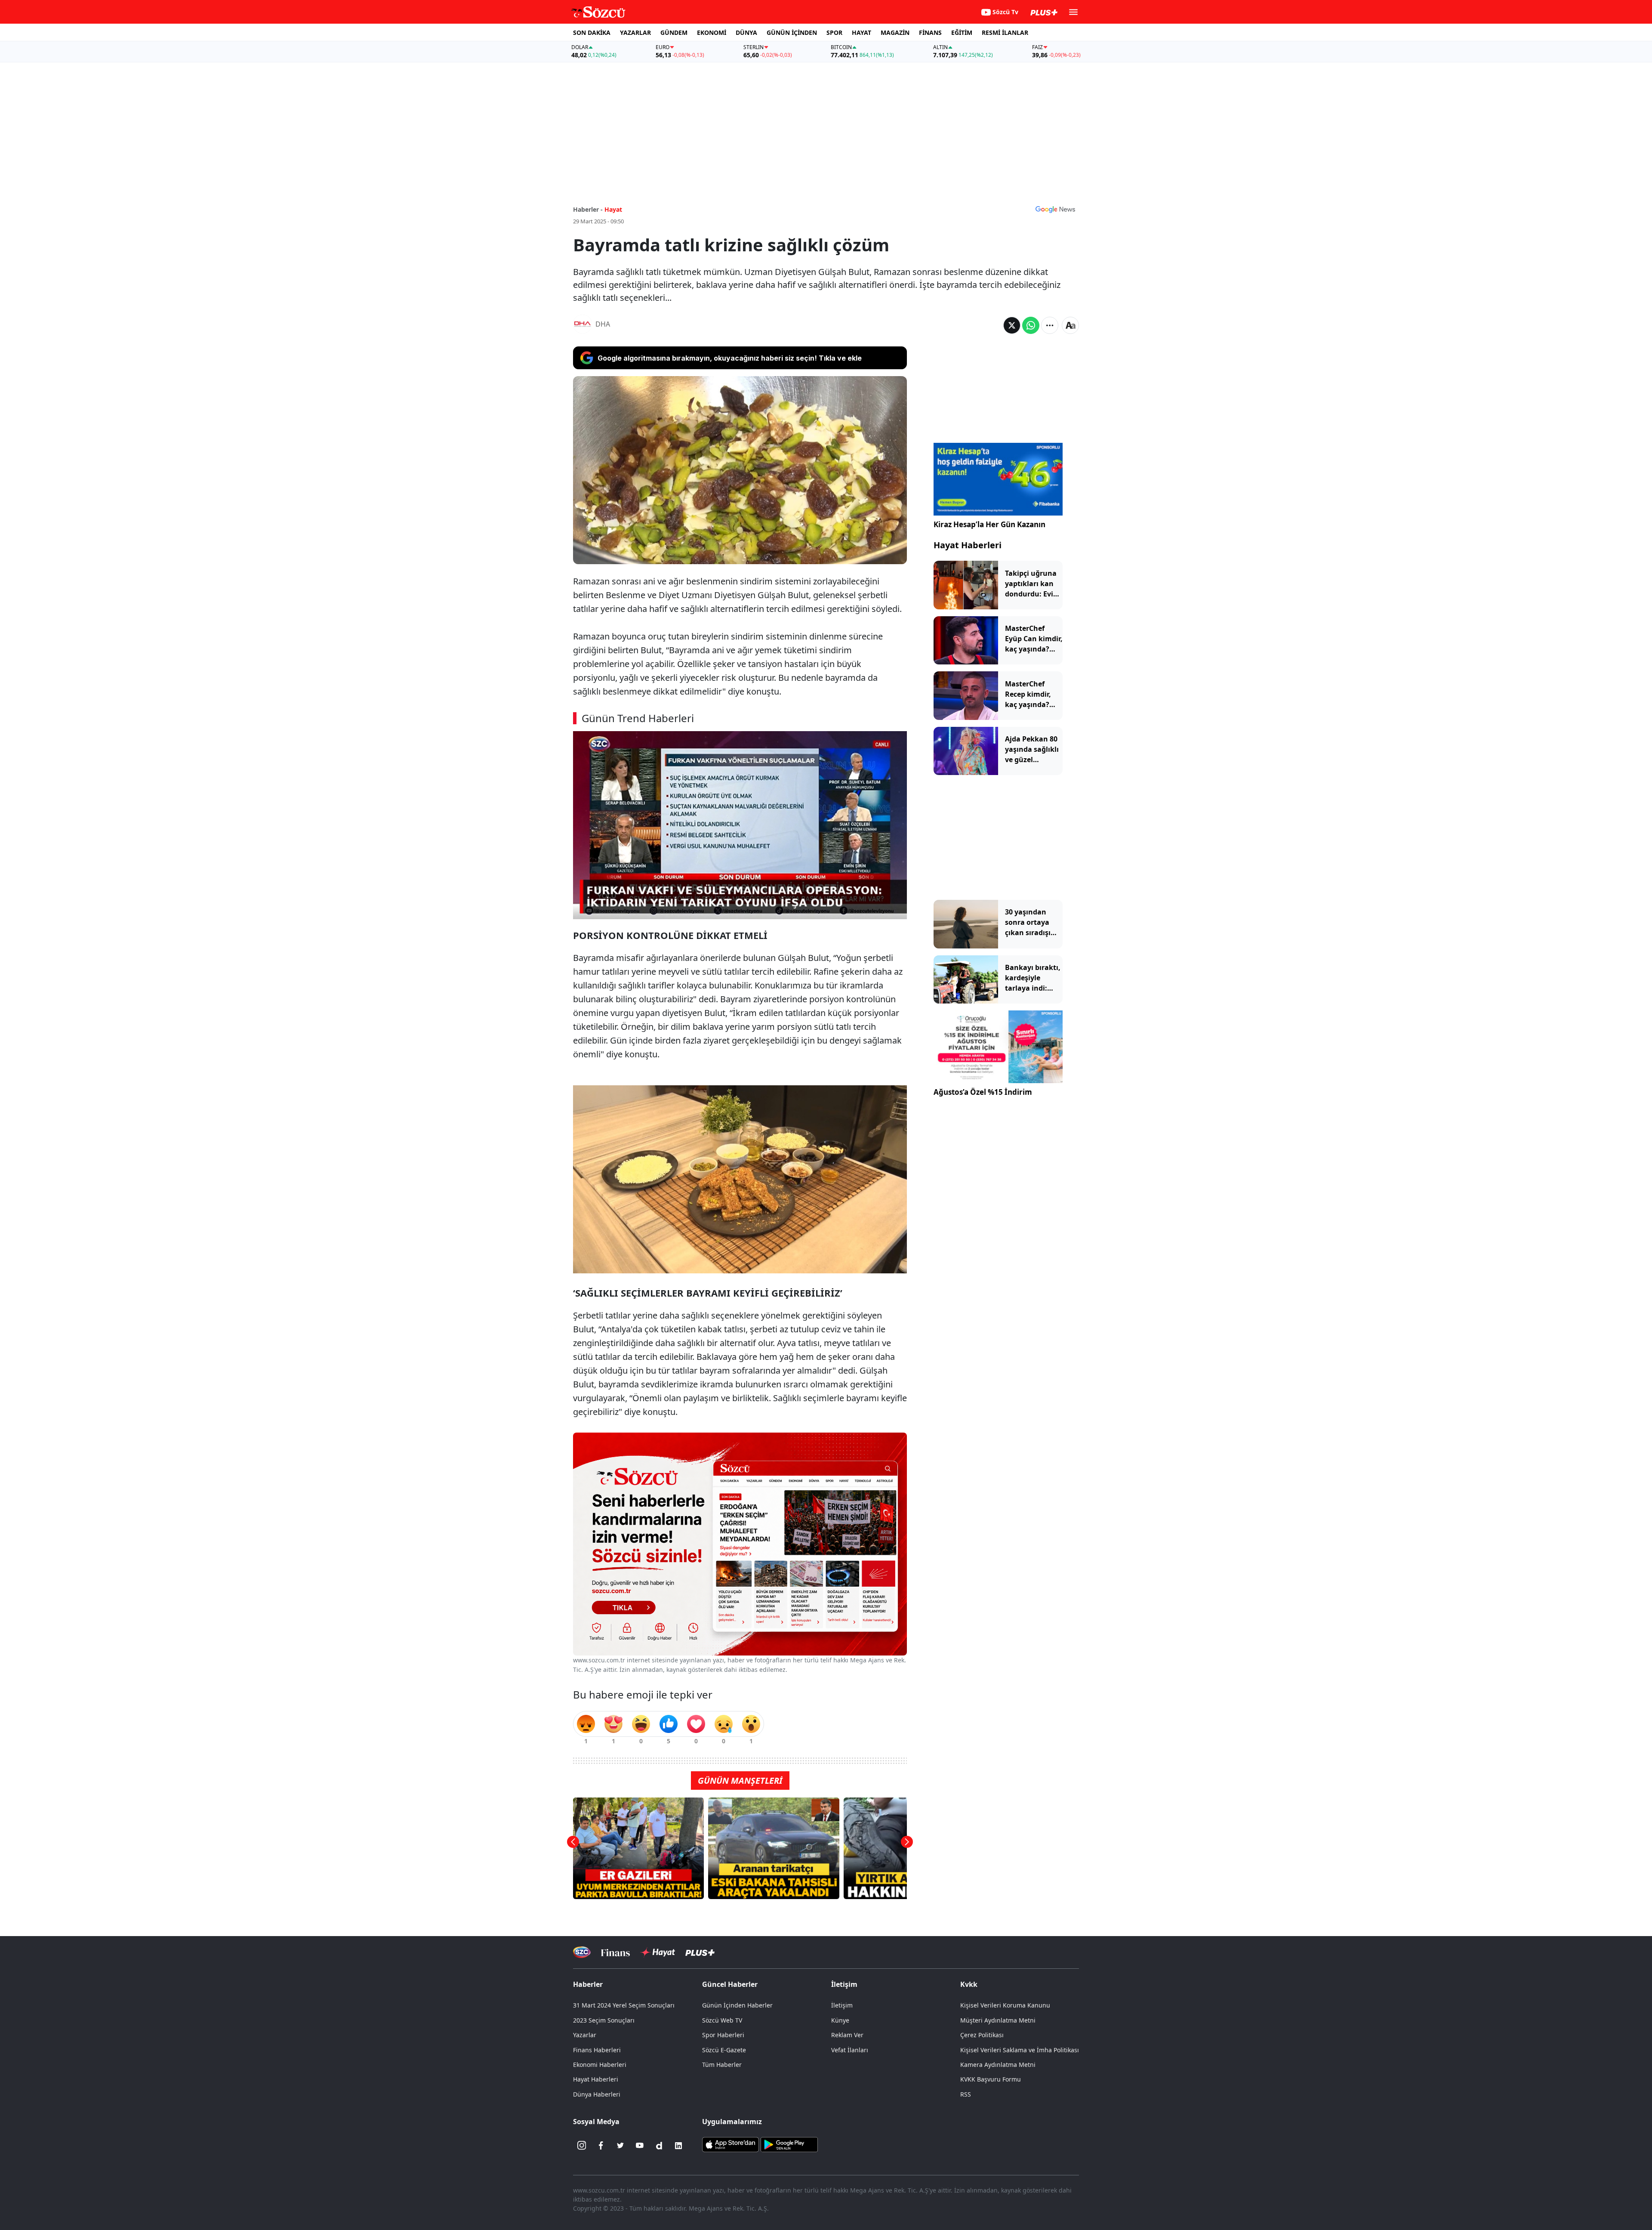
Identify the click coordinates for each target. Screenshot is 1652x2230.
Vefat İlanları (850, 2050)
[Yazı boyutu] (1070, 325)
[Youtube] (640, 2146)
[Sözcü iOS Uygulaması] (730, 2144)
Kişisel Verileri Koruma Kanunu (1005, 2005)
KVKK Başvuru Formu (991, 2079)
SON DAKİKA (592, 32)
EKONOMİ (712, 32)
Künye (840, 2020)
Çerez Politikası (982, 2035)
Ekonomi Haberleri (600, 2065)
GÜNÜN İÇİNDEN (792, 32)
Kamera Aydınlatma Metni (998, 2065)
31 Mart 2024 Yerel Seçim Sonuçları (624, 2005)
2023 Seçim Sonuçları (604, 2020)
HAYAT (861, 32)
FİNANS (930, 32)
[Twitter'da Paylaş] (1012, 325)
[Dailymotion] (659, 2146)
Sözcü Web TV (722, 2020)
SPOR (834, 32)
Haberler (588, 1984)
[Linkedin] (678, 2146)
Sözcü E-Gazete (724, 2050)
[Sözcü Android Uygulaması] (789, 2144)
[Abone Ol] (1055, 209)
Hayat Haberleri (968, 545)
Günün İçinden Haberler (737, 2005)
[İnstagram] (582, 2146)
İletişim (842, 2005)
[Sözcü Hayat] (658, 1952)
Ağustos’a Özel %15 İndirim (983, 1092)
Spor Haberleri (723, 2035)
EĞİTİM (962, 32)
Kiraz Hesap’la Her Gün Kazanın (989, 524)
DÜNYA (746, 32)
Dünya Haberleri (597, 2094)
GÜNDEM (674, 32)
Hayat (613, 209)
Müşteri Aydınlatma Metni (998, 2020)
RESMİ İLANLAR (1005, 32)
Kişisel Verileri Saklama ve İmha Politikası (1020, 2050)
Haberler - (588, 209)
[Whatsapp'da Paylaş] (1031, 325)
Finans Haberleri (597, 2050)
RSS (966, 2094)
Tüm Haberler (722, 2065)
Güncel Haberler (730, 1984)
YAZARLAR (635, 32)
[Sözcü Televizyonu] (582, 1952)
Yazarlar (585, 2035)
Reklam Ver (847, 2035)
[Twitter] (620, 2146)
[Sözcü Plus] (700, 1952)
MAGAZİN (895, 32)
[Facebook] (601, 2146)
